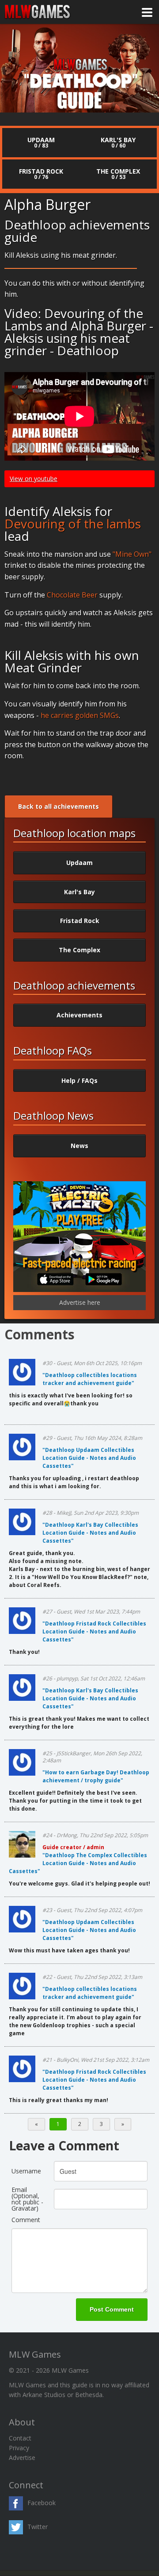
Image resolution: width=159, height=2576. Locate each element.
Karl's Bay (79, 892)
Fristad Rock (80, 921)
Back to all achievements (59, 806)
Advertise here (80, 1302)
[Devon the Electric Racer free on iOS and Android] (79, 1290)
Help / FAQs (79, 1080)
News (79, 1146)
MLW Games (38, 12)
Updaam (79, 863)
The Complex (79, 950)
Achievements (79, 1015)
